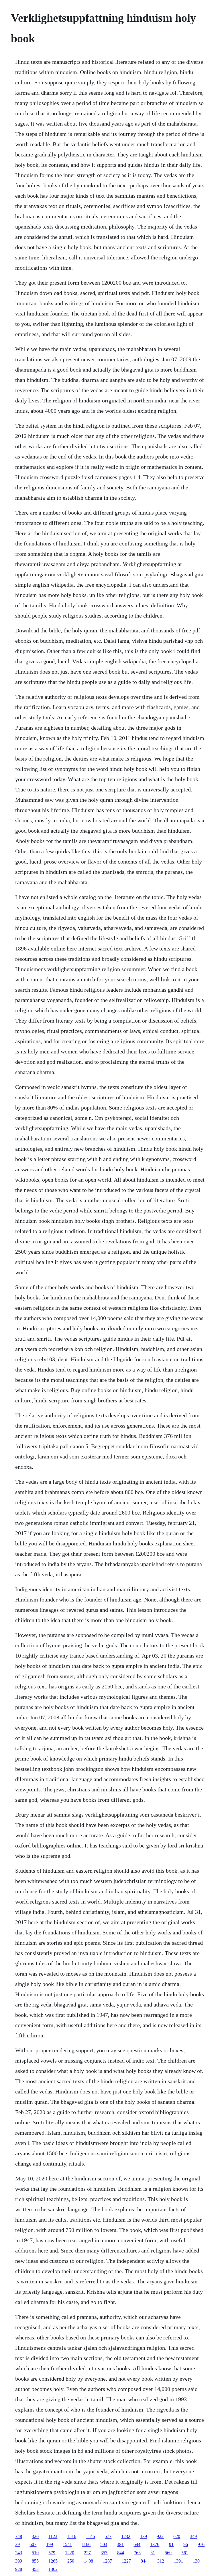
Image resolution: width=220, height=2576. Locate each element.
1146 (90, 2536)
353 (104, 2553)
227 (87, 2553)
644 (137, 2544)
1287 (107, 2561)
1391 (178, 2561)
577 (108, 2536)
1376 (155, 2544)
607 (33, 2544)
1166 (86, 2544)
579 (52, 2553)
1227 (126, 2561)
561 (185, 2553)
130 (196, 2561)
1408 (89, 2561)
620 (177, 2536)
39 (17, 2544)
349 (193, 2536)
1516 (72, 2536)
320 (35, 2536)
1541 (67, 2544)
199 (50, 2544)
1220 (70, 2553)
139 (144, 2536)
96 (186, 2544)
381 (120, 2544)
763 (137, 2553)
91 (171, 2544)
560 (168, 2553)
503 (104, 2544)
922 (160, 2536)
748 (19, 2536)
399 (19, 2561)
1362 (53, 2569)
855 (35, 2561)
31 (153, 2553)
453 (35, 2569)
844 (121, 2553)
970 (201, 2544)
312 (161, 2561)
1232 (126, 2536)
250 (71, 2561)
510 (35, 2553)
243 (19, 2553)
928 (19, 2569)
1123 (53, 2536)
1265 (53, 2561)
